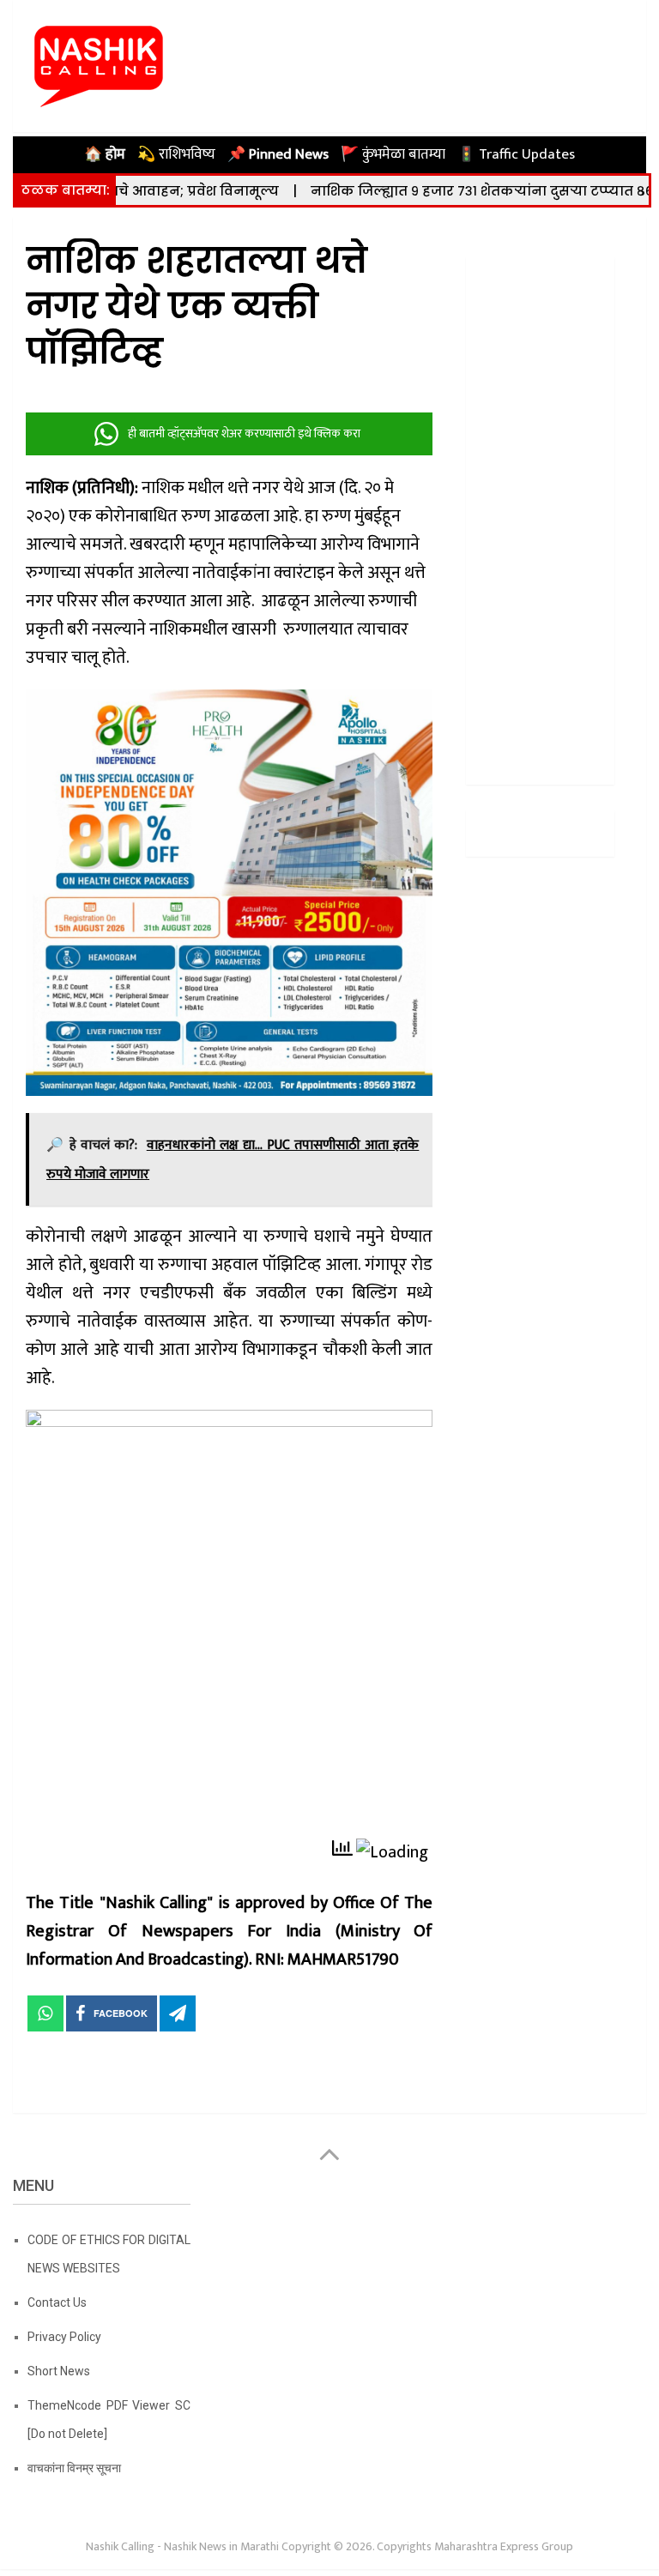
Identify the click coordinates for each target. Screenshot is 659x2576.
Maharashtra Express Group (504, 2546)
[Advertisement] (540, 515)
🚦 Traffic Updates (516, 154)
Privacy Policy (64, 2337)
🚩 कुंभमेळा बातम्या (393, 154)
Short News (59, 2371)
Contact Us (57, 2302)
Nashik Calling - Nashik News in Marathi (182, 2546)
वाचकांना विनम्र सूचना (74, 2468)
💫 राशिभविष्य (176, 154)
